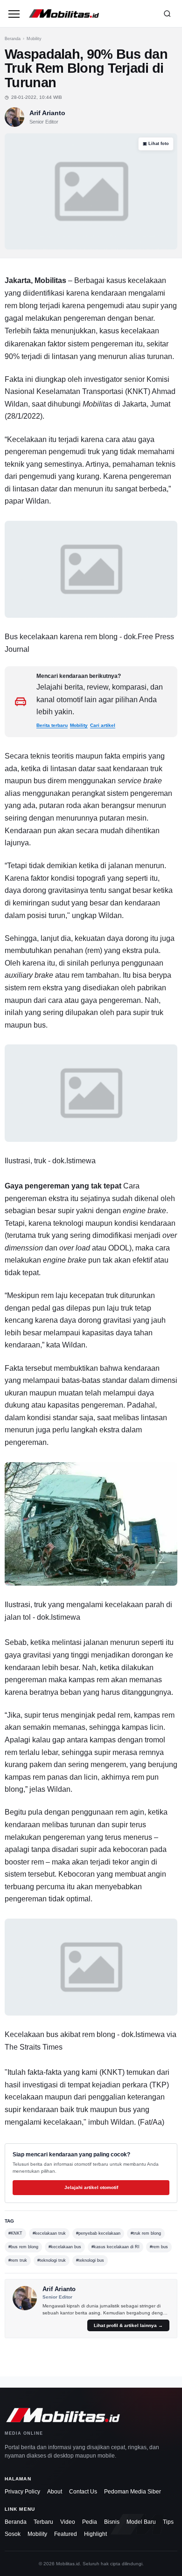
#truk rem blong (146, 2233)
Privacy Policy (22, 2492)
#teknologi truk (52, 2260)
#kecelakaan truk (49, 2233)
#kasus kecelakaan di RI (115, 2247)
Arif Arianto (47, 113)
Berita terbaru (52, 725)
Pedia (90, 2522)
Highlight (95, 2534)
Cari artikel (103, 725)
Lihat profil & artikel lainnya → (128, 2325)
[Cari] (167, 14)
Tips (168, 2522)
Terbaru (43, 2522)
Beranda (13, 39)
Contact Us (83, 2492)
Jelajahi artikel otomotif (91, 2187)
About (55, 2492)
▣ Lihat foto (156, 144)
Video (68, 2522)
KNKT (138, 391)
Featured (66, 2534)
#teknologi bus (90, 2260)
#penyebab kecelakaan (98, 2233)
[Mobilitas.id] (90, 14)
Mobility (34, 39)
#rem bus (159, 2247)
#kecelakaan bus (65, 2247)
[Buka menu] (14, 14)
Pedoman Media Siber (133, 2492)
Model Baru (141, 2522)
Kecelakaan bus (31, 2034)
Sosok (13, 2534)
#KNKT (15, 2233)
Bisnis (112, 2522)
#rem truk (18, 2260)
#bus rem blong (23, 2247)
